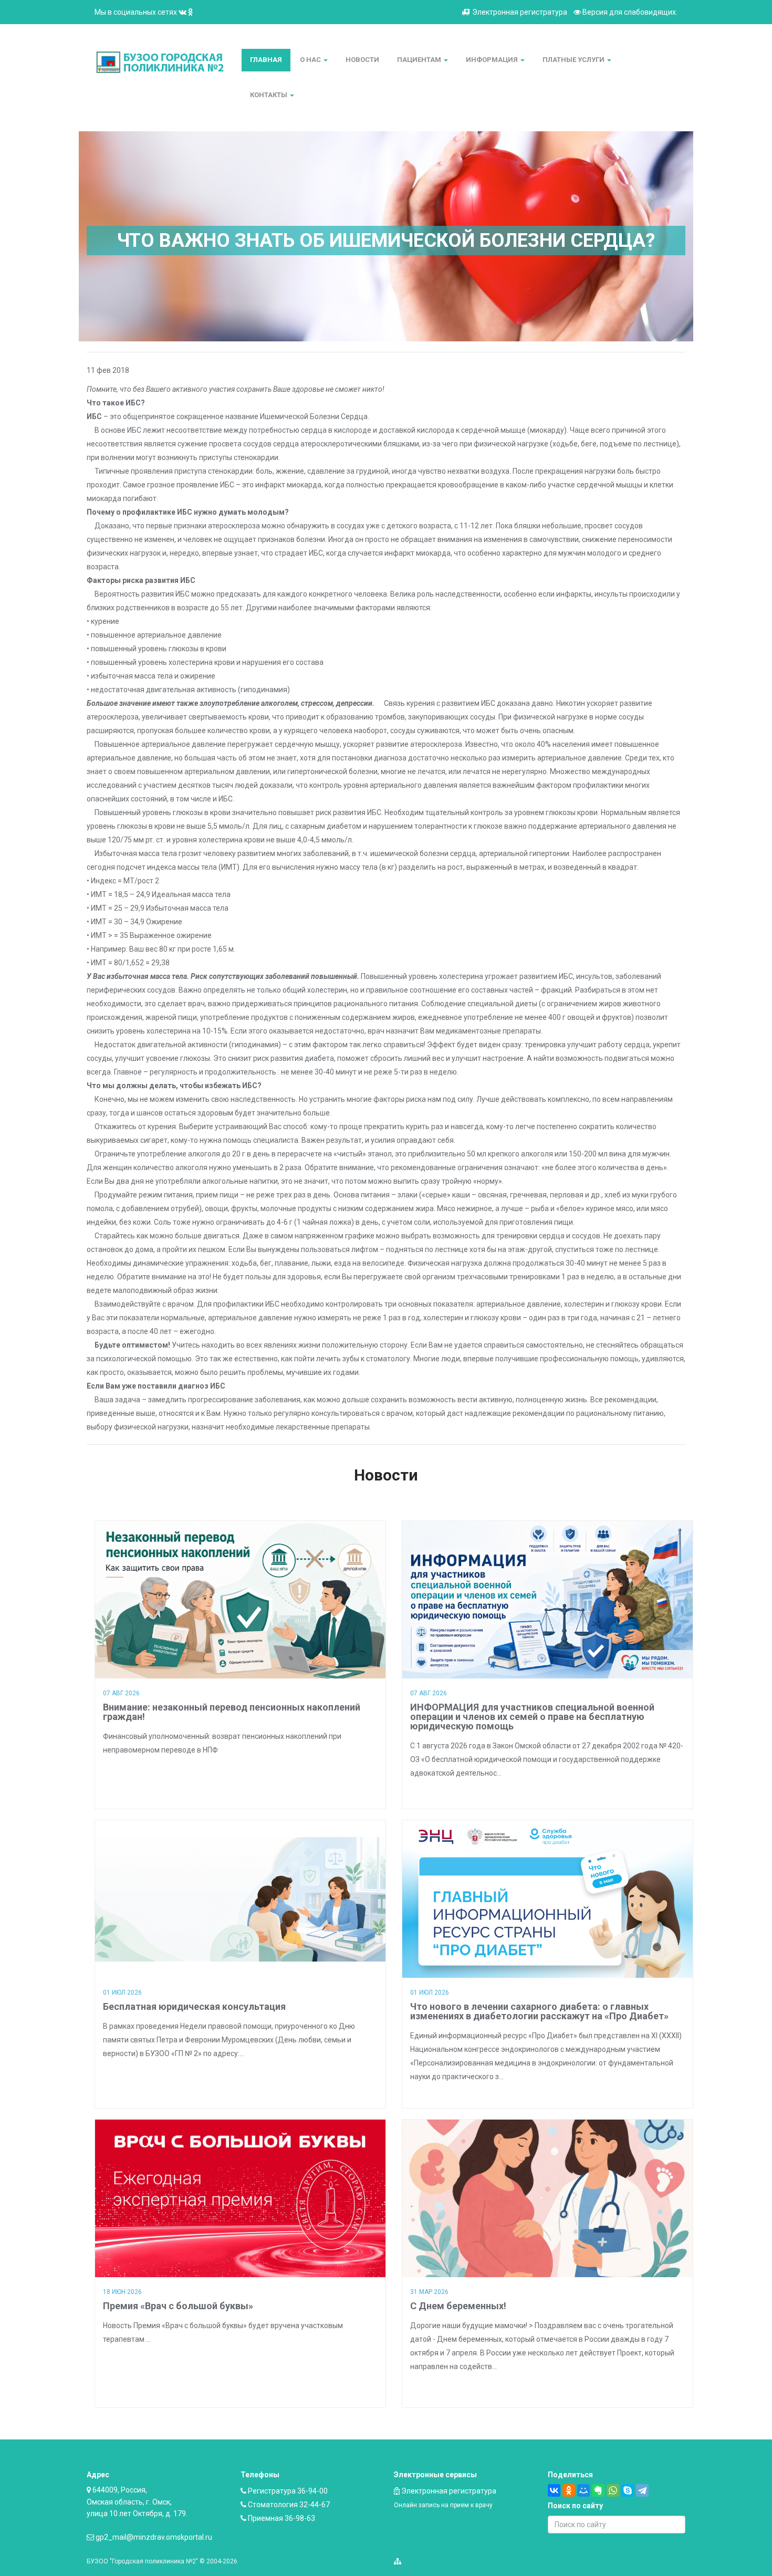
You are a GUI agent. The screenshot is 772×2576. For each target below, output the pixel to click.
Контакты (269, 95)
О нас (311, 60)
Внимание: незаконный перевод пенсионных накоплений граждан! (232, 1712)
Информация (493, 60)
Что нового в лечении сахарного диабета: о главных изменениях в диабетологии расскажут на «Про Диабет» (539, 2011)
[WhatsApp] (613, 2490)
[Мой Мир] (583, 2490)
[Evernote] (598, 2490)
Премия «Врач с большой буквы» (178, 2306)
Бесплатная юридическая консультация (194, 2006)
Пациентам (420, 60)
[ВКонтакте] (554, 2490)
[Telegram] (642, 2490)
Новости (362, 60)
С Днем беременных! (458, 2306)
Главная (266, 60)
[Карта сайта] (398, 2561)
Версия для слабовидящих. (629, 12)
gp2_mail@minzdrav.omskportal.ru (154, 2537)
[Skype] (628, 2490)
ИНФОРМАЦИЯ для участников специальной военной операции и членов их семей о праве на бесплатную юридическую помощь (532, 1717)
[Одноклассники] (569, 2490)
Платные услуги (574, 60)
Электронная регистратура (520, 12)
